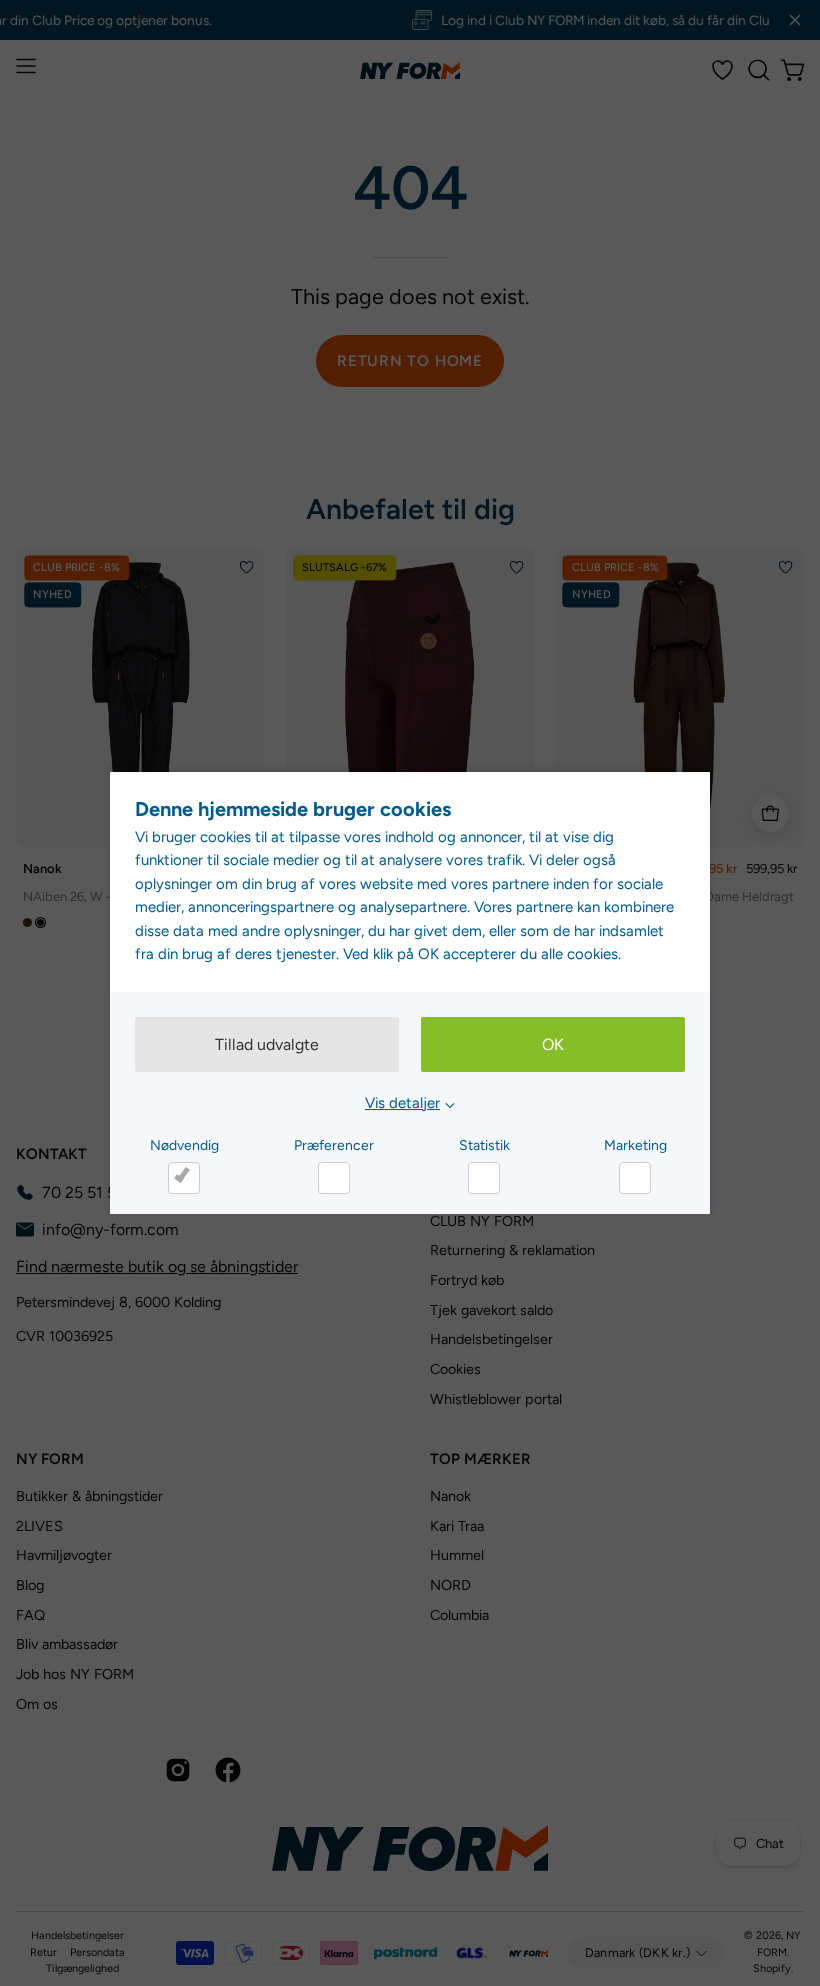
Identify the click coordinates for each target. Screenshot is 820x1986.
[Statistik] (484, 1178)
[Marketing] (635, 1178)
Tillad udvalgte (267, 1044)
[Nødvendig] (184, 1178)
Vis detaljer (402, 1103)
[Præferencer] (334, 1178)
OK (553, 1044)
